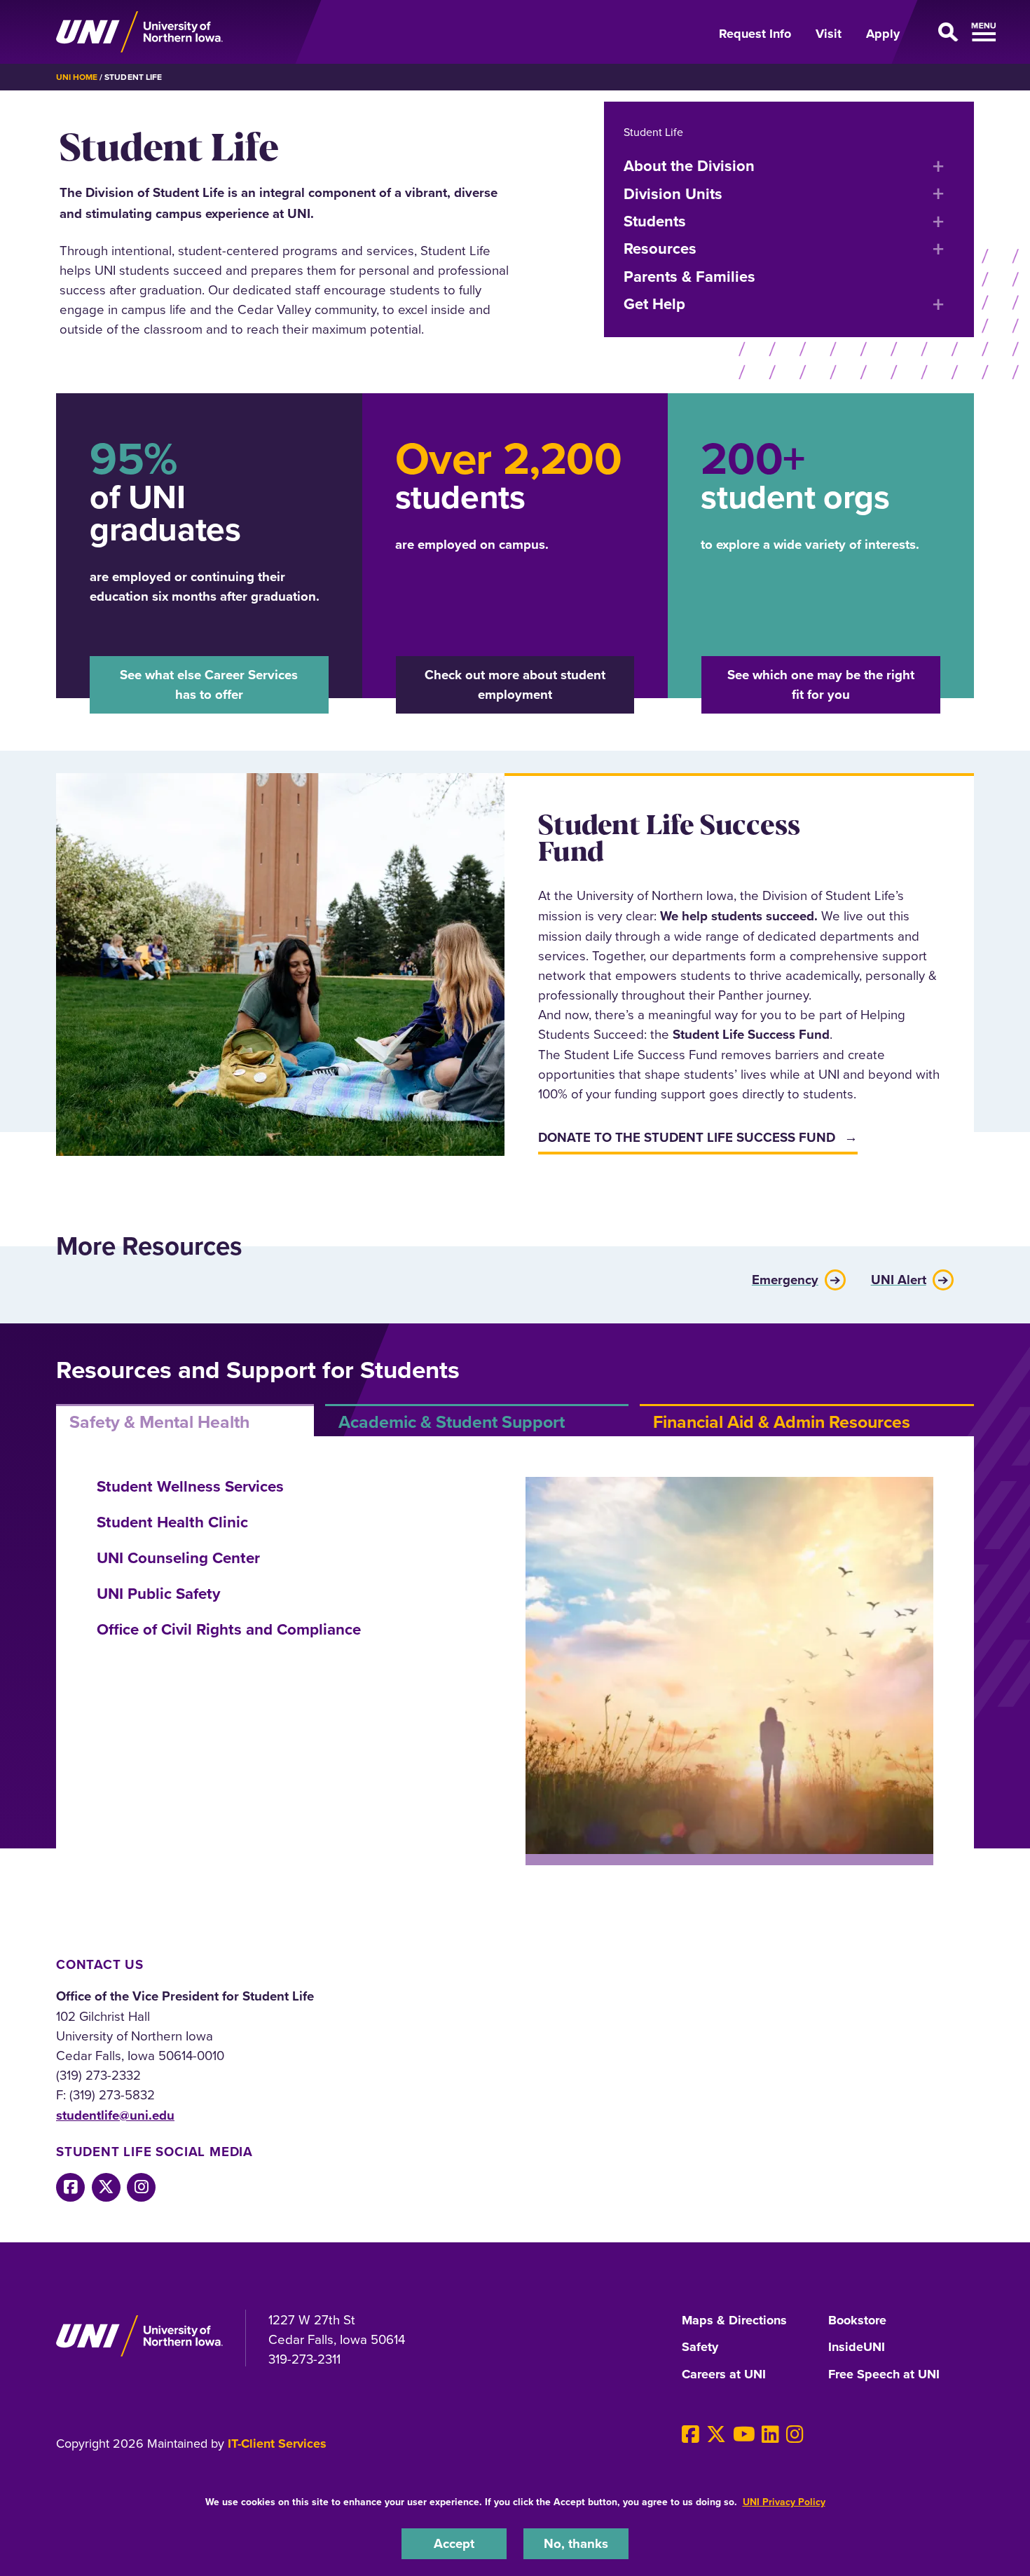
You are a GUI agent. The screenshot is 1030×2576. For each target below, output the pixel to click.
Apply (883, 34)
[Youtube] (744, 2434)
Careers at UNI (724, 2375)
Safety (700, 2347)
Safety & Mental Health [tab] (160, 1422)
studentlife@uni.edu (115, 2115)
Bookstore (857, 2321)
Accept (454, 2543)
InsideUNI (857, 2347)
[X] (716, 2434)
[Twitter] (106, 2187)
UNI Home (77, 77)
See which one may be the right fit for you (821, 684)
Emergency (785, 1278)
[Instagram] (141, 2187)
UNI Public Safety (158, 1593)
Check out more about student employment (515, 684)
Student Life (653, 132)
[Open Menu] (945, 32)
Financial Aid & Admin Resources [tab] (782, 1422)
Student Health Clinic (172, 1522)
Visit (829, 34)
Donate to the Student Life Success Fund (687, 1137)
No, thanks (576, 2543)
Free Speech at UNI (884, 2375)
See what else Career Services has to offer (209, 684)
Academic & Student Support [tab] (452, 1422)
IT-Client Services (277, 2444)
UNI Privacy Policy (784, 2502)
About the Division (689, 165)
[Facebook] (70, 2187)
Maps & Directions (734, 2321)
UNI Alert (899, 1278)
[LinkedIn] (770, 2434)
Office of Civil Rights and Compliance (229, 1629)
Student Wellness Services (190, 1486)
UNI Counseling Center (178, 1558)
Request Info (755, 34)
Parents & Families (689, 276)
